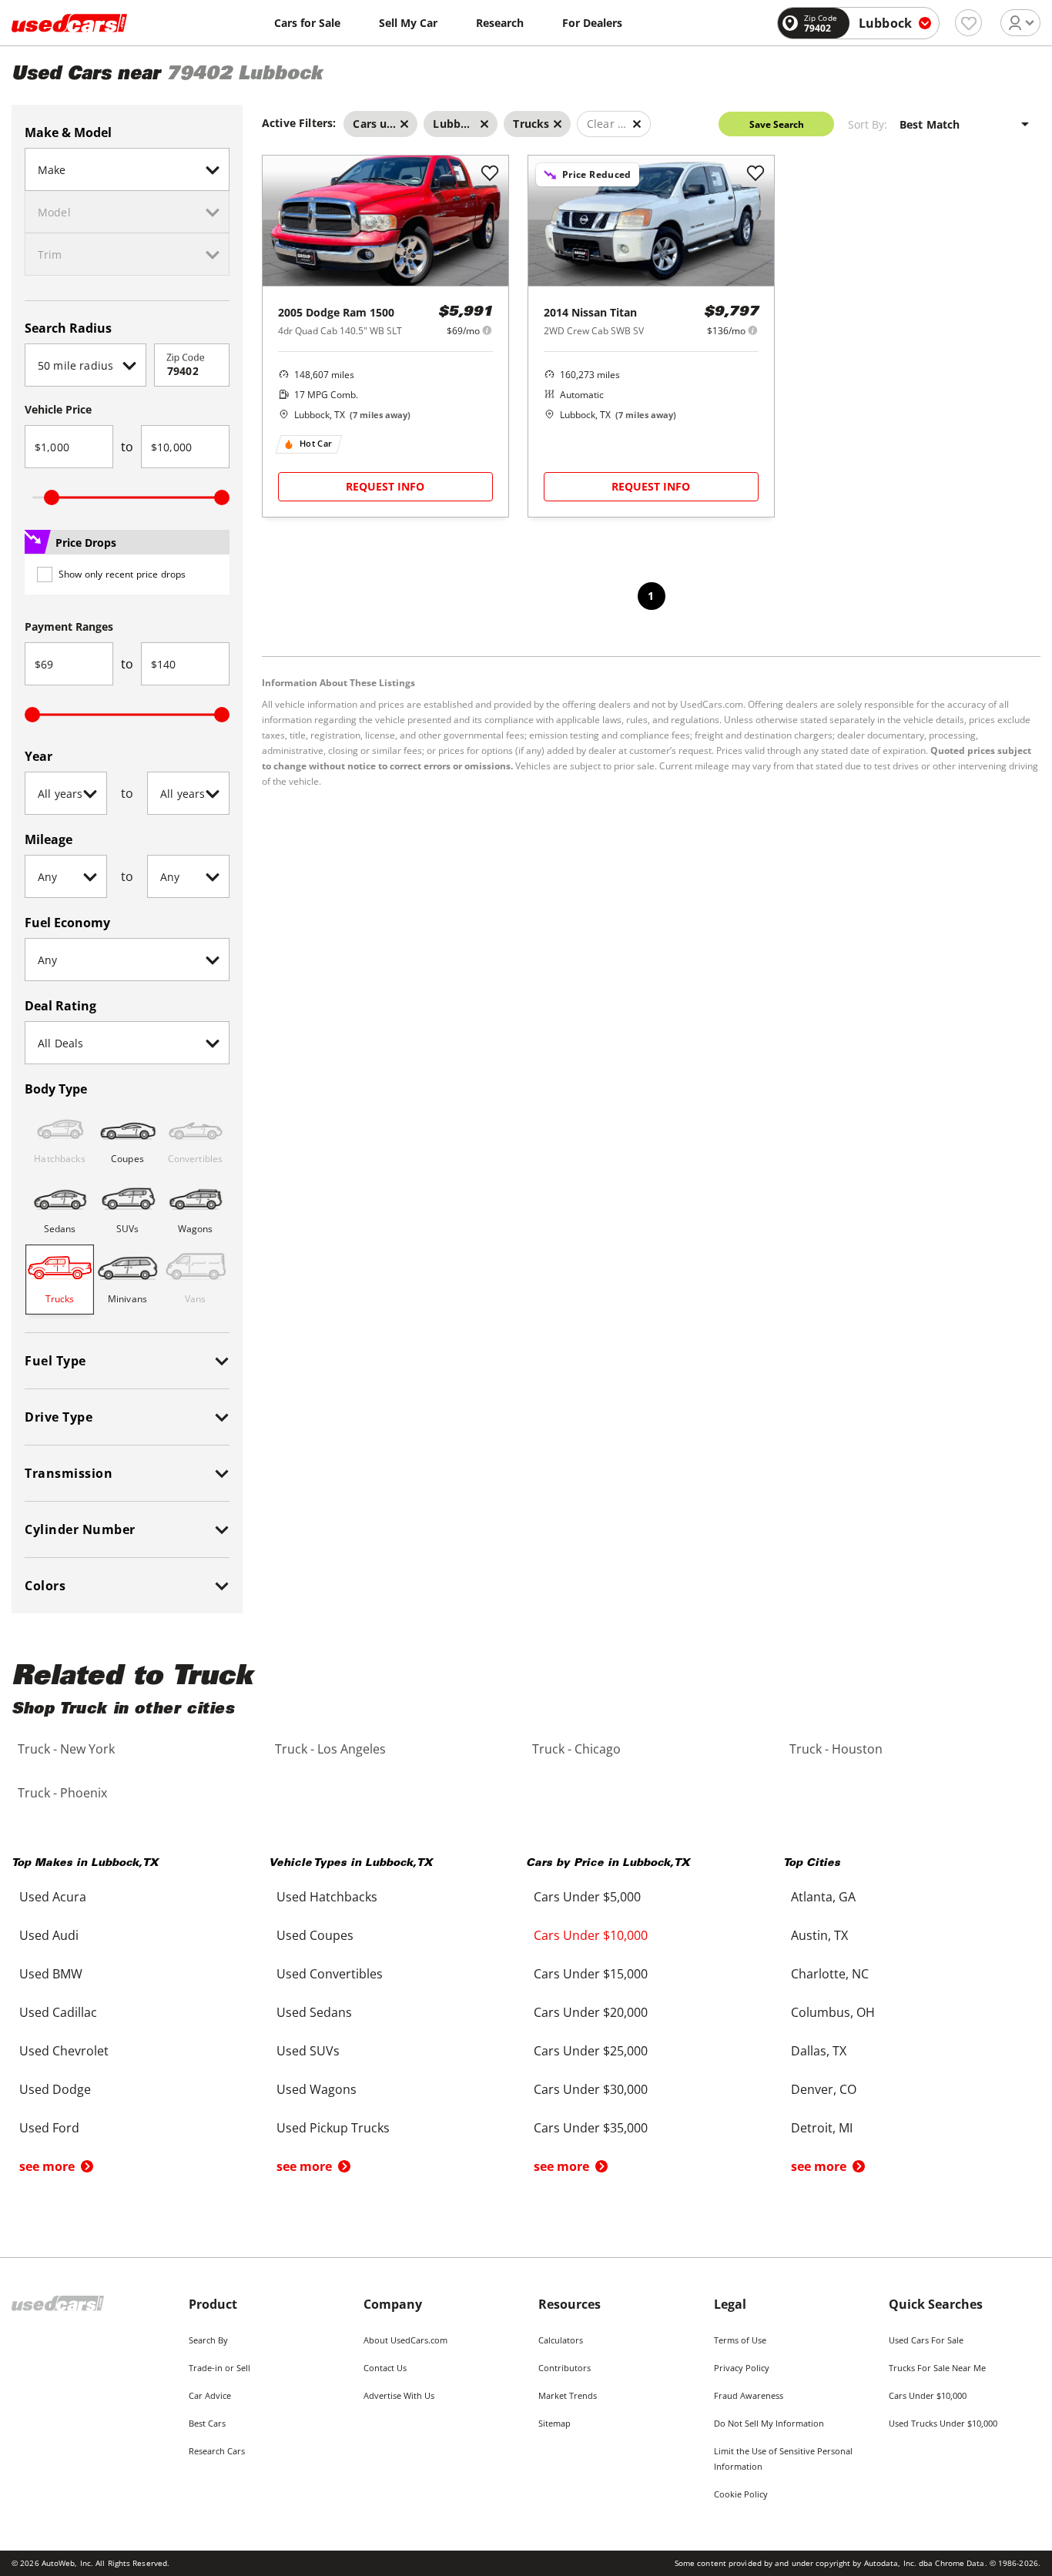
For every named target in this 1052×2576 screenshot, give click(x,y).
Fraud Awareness (749, 2395)
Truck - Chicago (576, 1749)
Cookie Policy (741, 2494)
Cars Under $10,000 (928, 2395)
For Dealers (592, 23)
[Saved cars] (968, 23)
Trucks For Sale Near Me (937, 2368)
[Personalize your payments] (487, 330)
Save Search (777, 124)
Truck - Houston (836, 1749)
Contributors (565, 2368)
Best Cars (207, 2423)
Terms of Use (740, 2340)
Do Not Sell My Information (769, 2423)
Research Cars (217, 2451)
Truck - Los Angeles (330, 1749)
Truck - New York (66, 1749)
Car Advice (210, 2395)
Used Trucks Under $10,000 (943, 2423)
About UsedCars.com (405, 2340)
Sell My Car (408, 23)
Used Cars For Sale (926, 2340)
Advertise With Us (399, 2395)
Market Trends (568, 2395)
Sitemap (554, 2423)
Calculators (561, 2340)
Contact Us (385, 2368)
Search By (208, 2340)
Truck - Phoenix (62, 1793)
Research (500, 23)
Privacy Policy (742, 2368)
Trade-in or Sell (219, 2368)
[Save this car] (490, 174)
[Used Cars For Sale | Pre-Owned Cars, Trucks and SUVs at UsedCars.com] (69, 23)
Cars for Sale (307, 23)
